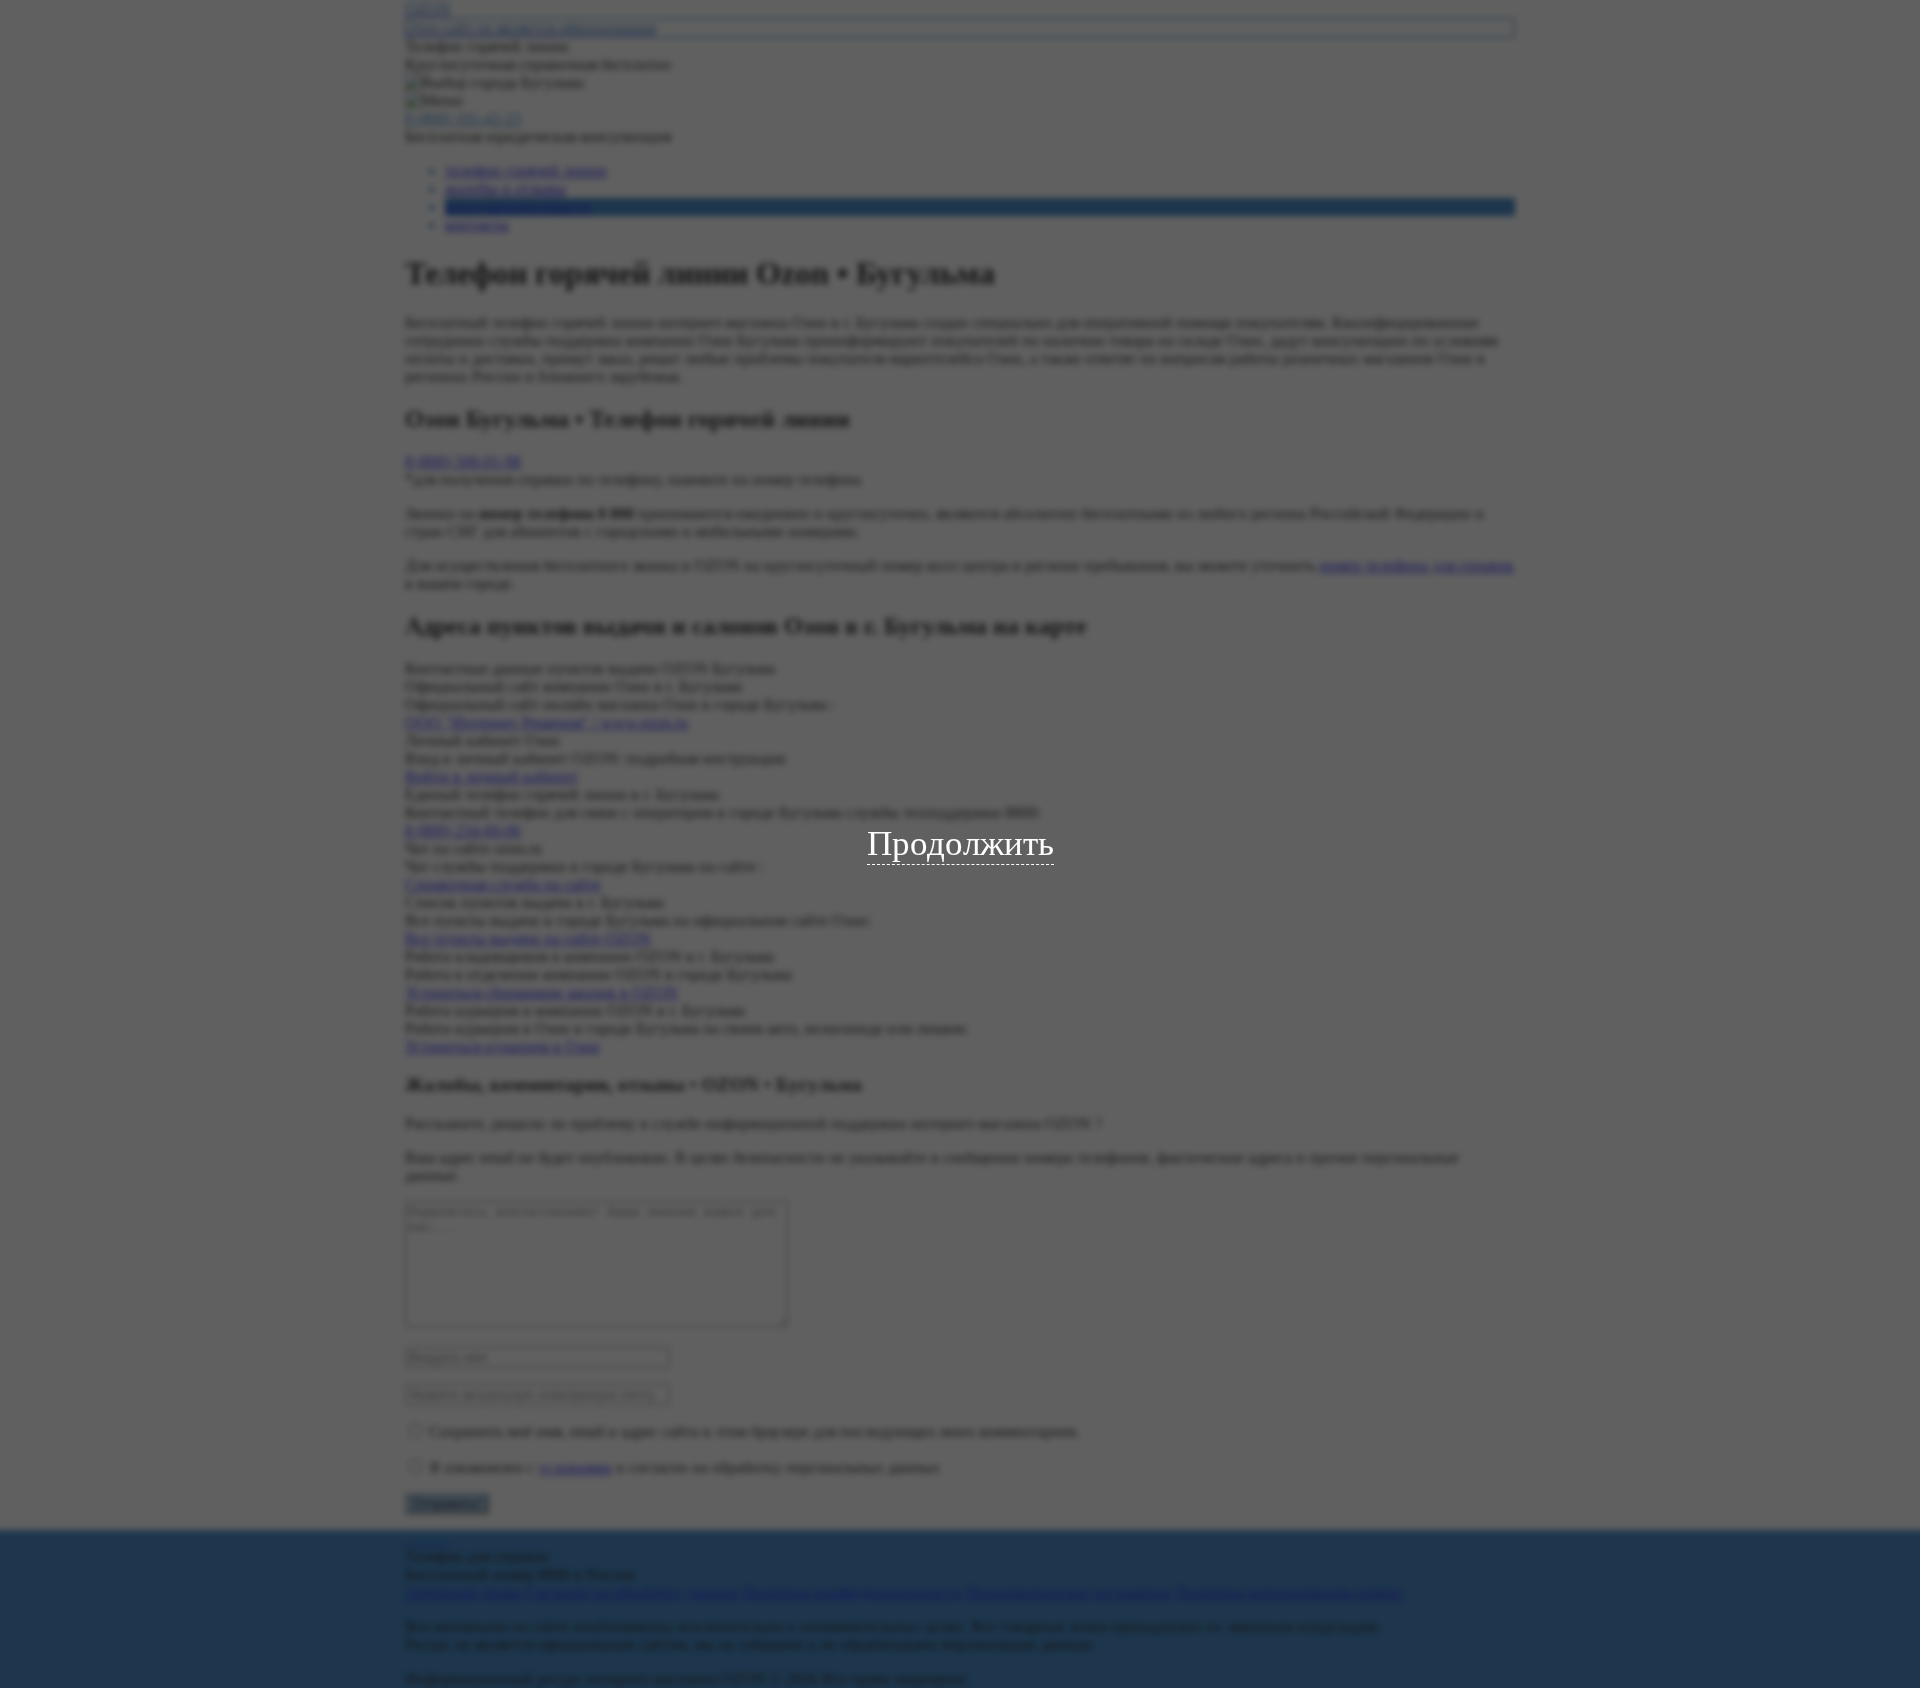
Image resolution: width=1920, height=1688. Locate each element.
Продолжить (960, 843)
